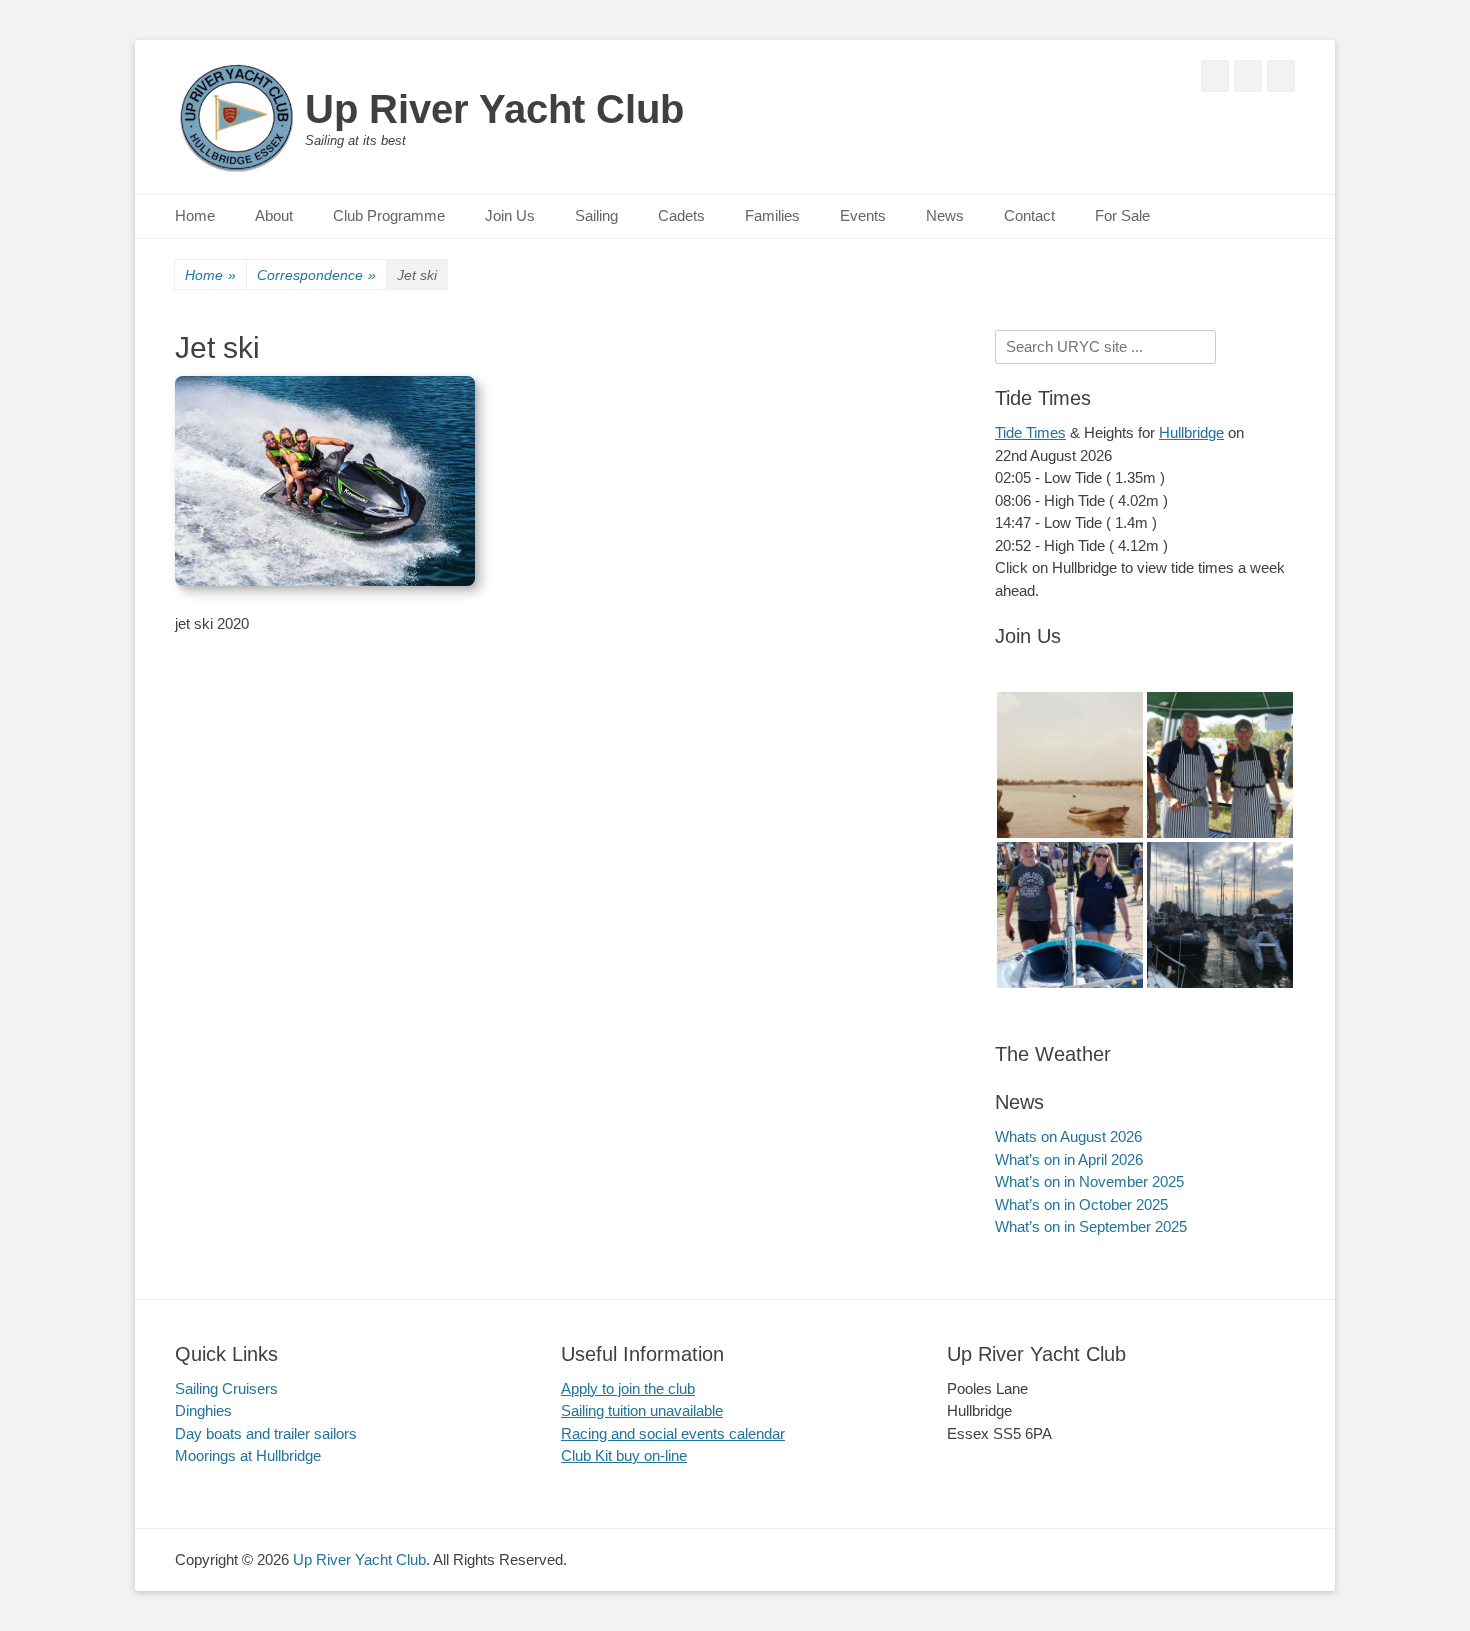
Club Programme (389, 215)
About (274, 215)
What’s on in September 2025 (1091, 1226)
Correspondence (316, 275)
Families (772, 215)
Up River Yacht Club (494, 109)
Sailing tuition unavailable (642, 1410)
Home (195, 215)
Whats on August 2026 (1068, 1136)
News (945, 215)
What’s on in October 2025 (1081, 1204)
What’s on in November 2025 (1089, 1181)
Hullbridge (1191, 432)
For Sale (1122, 215)
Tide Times (1030, 432)
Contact (1029, 215)
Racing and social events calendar (673, 1433)
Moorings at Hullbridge (248, 1455)
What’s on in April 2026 (1069, 1159)
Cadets (681, 215)
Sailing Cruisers (226, 1388)
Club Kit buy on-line (624, 1455)
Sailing (596, 215)
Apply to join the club (628, 1388)
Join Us (510, 215)
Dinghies (203, 1410)
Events (863, 215)
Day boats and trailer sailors (266, 1433)
